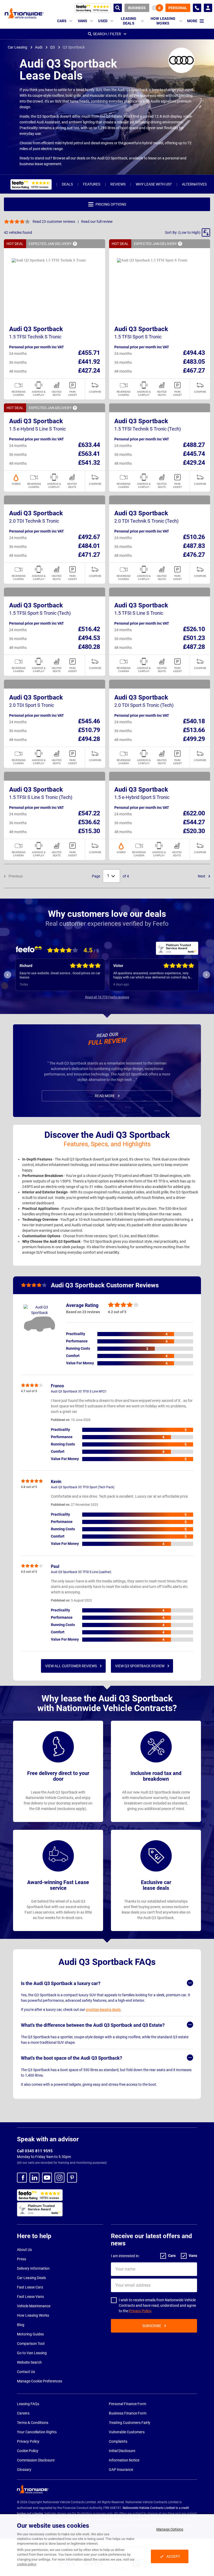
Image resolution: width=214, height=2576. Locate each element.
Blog (21, 2325)
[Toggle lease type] (157, 8)
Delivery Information (33, 2268)
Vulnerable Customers (127, 2432)
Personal (178, 8)
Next (202, 876)
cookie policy (26, 2564)
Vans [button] (83, 21)
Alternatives (194, 184)
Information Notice (124, 2460)
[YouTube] (47, 2178)
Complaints (118, 2441)
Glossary (24, 2470)
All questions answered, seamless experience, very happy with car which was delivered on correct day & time (58, 975)
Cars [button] (62, 21)
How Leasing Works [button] (163, 21)
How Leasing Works (33, 2315)
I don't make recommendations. (136, 975)
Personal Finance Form (127, 2404)
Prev (8, 975)
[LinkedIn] (34, 2178)
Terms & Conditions (33, 2423)
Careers (23, 2413)
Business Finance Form (128, 2413)
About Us (24, 2250)
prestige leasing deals (103, 2010)
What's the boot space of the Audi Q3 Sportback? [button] (72, 2058)
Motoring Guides (30, 2334)
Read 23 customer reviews (54, 222)
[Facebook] (22, 2178)
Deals (67, 184)
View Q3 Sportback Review (140, 1666)
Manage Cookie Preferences (40, 2381)
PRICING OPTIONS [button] (111, 204)
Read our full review (97, 222)
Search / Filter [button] (107, 34)
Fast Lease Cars (30, 2287)
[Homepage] (24, 13)
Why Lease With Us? (154, 184)
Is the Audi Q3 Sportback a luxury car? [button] (61, 1983)
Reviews (118, 184)
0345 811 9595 (197, 8)
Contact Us (26, 2372)
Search (118, 8)
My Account (208, 8)
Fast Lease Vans (30, 2297)
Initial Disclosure (122, 2451)
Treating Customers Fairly (130, 2423)
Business (137, 8)
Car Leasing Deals (31, 2278)
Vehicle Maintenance (34, 2306)
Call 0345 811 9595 (35, 2151)
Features (92, 184)
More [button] (192, 21)
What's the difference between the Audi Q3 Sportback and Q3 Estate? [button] (93, 2025)
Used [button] (103, 21)
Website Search (29, 2362)
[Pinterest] (72, 2178)
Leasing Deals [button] (129, 21)
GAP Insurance (121, 2470)
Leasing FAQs (28, 2404)
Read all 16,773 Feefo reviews (107, 997)
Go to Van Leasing (32, 2353)
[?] (75, 244)
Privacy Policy (140, 2311)
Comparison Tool (31, 2344)
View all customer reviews (71, 1666)
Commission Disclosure (36, 2460)
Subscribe (152, 2326)
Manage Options (170, 2529)
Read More (105, 1096)
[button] (188, 232)
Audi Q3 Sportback (36, 329)
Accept (173, 2556)
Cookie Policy (28, 2451)
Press (22, 2259)
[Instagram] (60, 2178)
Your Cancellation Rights (37, 2432)
